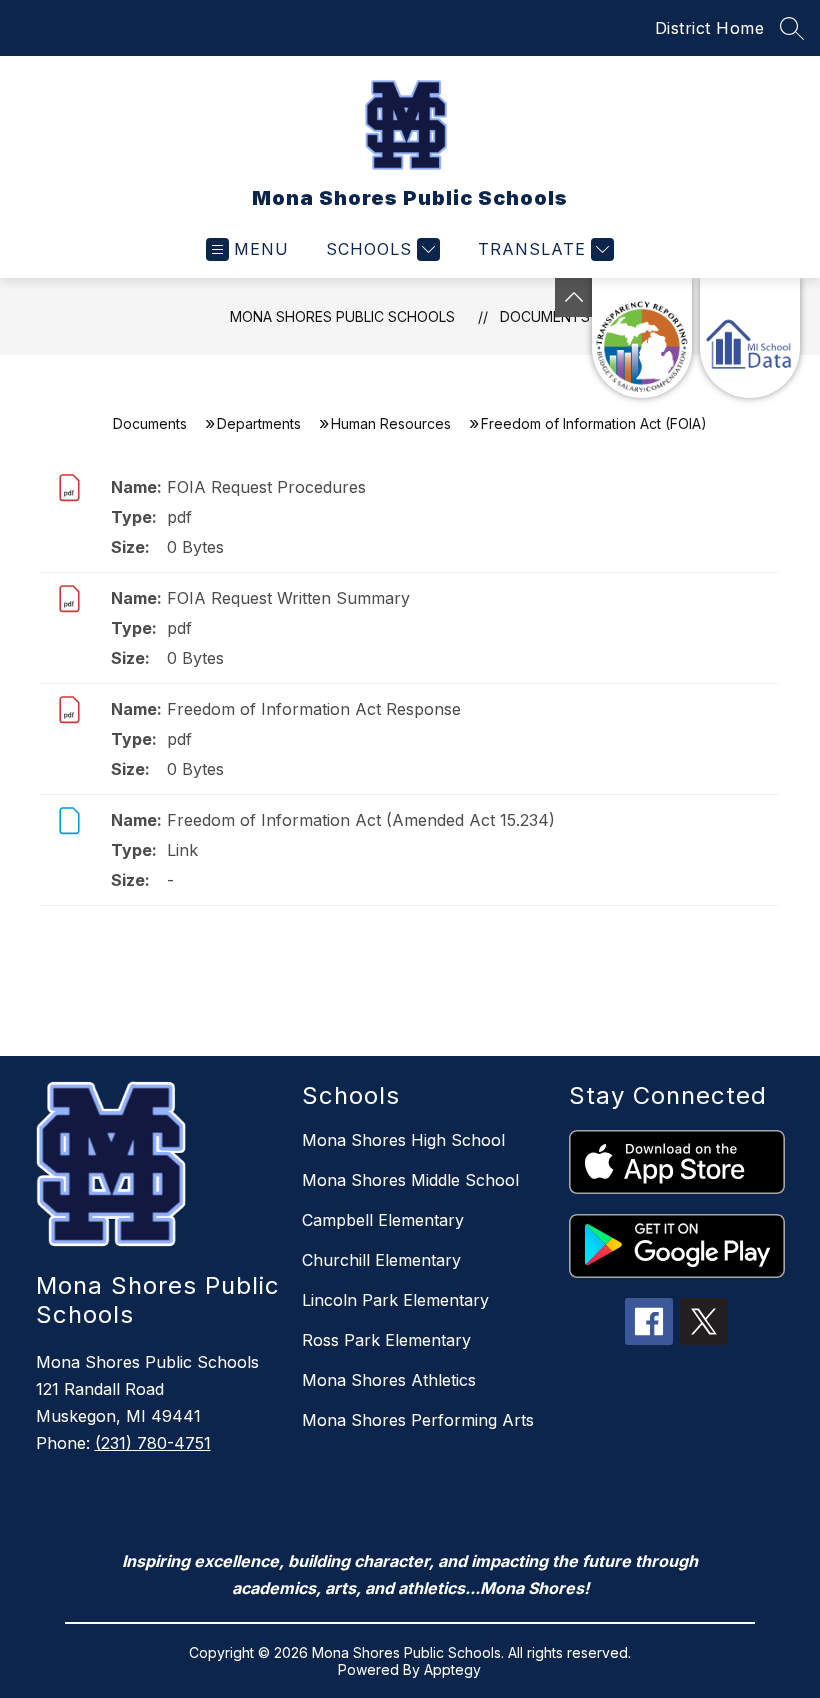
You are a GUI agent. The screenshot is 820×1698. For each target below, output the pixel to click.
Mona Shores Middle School (410, 1180)
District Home (710, 28)
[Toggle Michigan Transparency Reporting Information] (574, 297)
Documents (545, 316)
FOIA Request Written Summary (288, 598)
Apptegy (452, 1669)
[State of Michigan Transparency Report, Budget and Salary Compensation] (642, 338)
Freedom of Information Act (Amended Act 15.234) (361, 820)
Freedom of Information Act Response (314, 709)
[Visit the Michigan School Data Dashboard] (750, 338)
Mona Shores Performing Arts (418, 1420)
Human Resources (391, 423)
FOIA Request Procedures (266, 487)
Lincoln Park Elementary (395, 1300)
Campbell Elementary (383, 1220)
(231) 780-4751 (153, 1443)
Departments (259, 423)
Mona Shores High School (403, 1140)
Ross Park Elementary (386, 1340)
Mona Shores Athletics (389, 1380)
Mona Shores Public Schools (342, 316)
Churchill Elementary (381, 1260)
